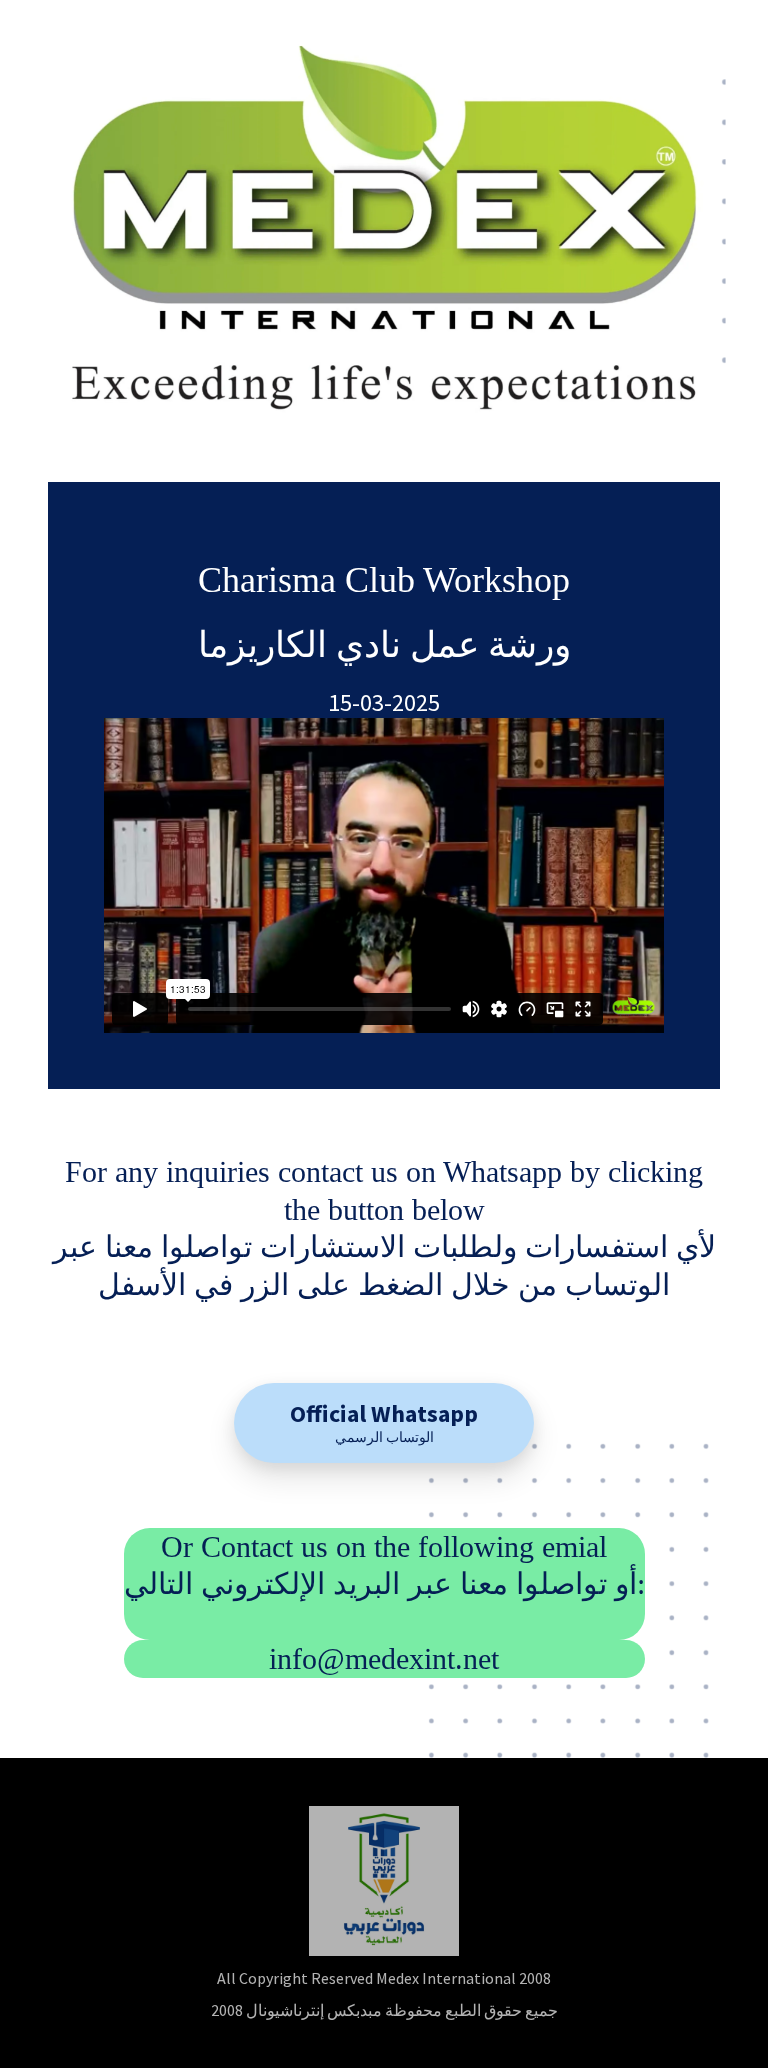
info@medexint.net (384, 1658)
